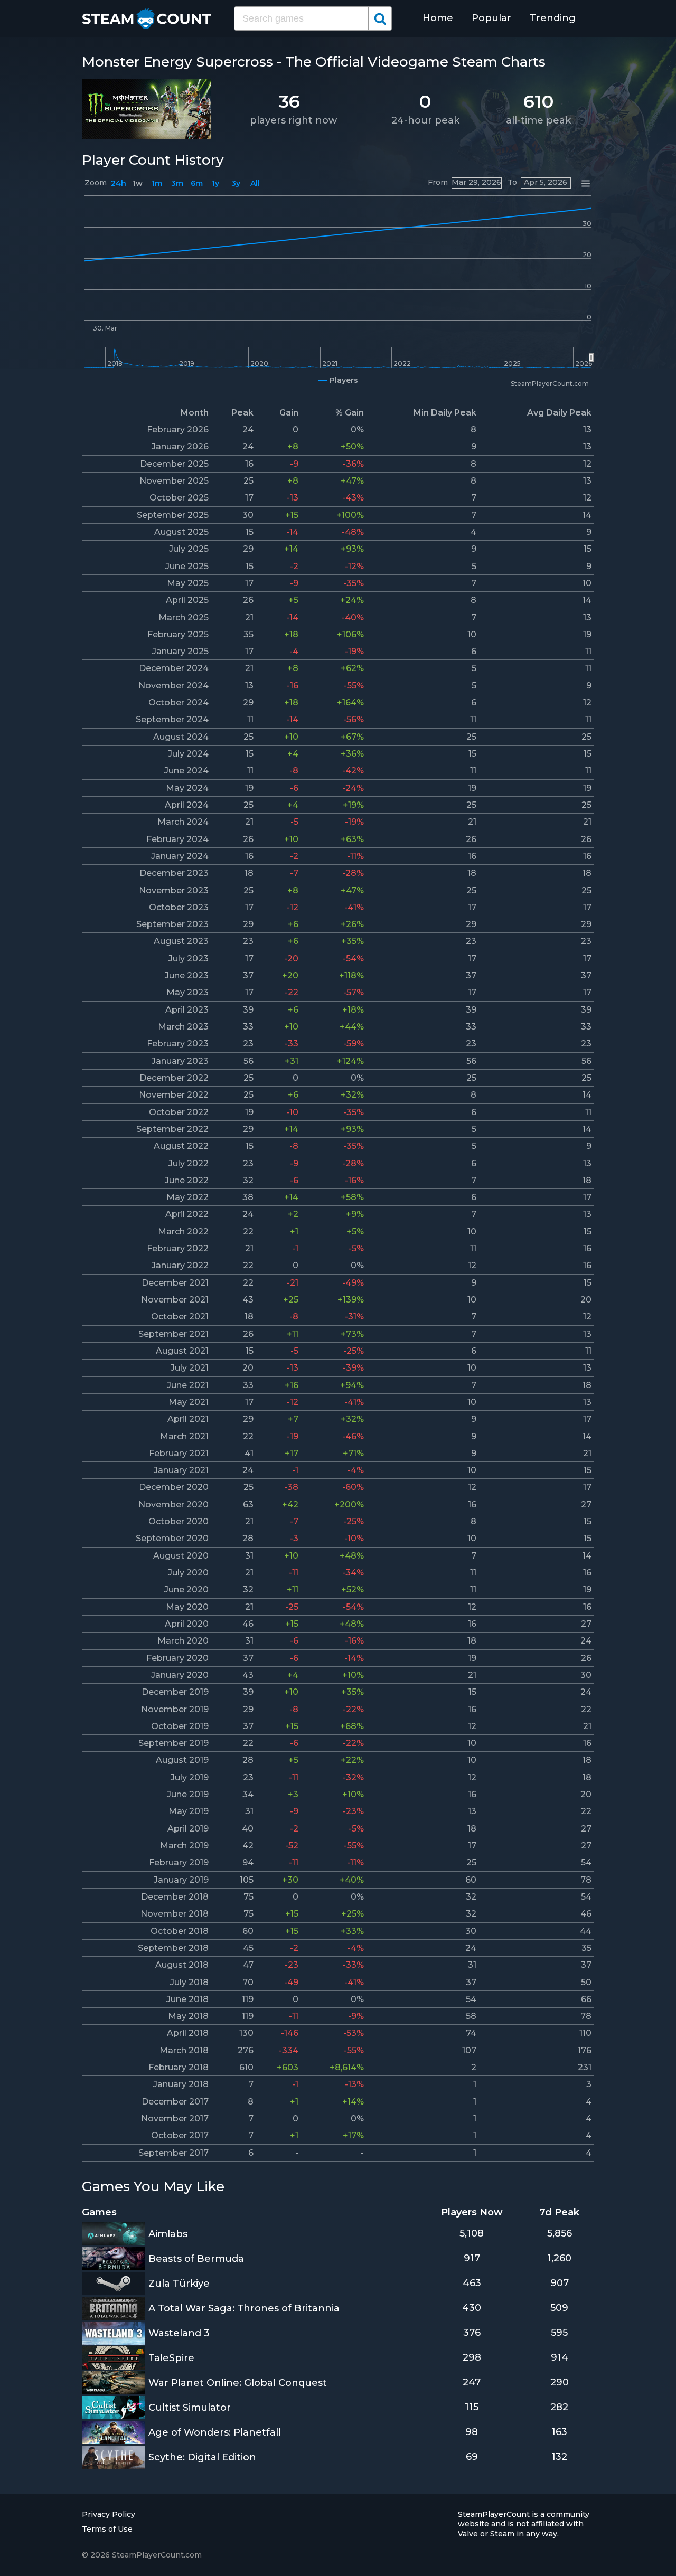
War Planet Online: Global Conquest (238, 2383)
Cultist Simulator (190, 2408)
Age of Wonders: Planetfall (215, 2432)
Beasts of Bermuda (196, 2259)
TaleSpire (171, 2358)
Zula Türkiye (179, 2284)
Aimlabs (168, 2234)
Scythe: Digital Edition (202, 2457)
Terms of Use (107, 2529)
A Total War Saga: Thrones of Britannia (244, 2308)
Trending (553, 18)
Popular (491, 18)
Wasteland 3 (179, 2333)
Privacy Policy (109, 2514)
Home (438, 18)
